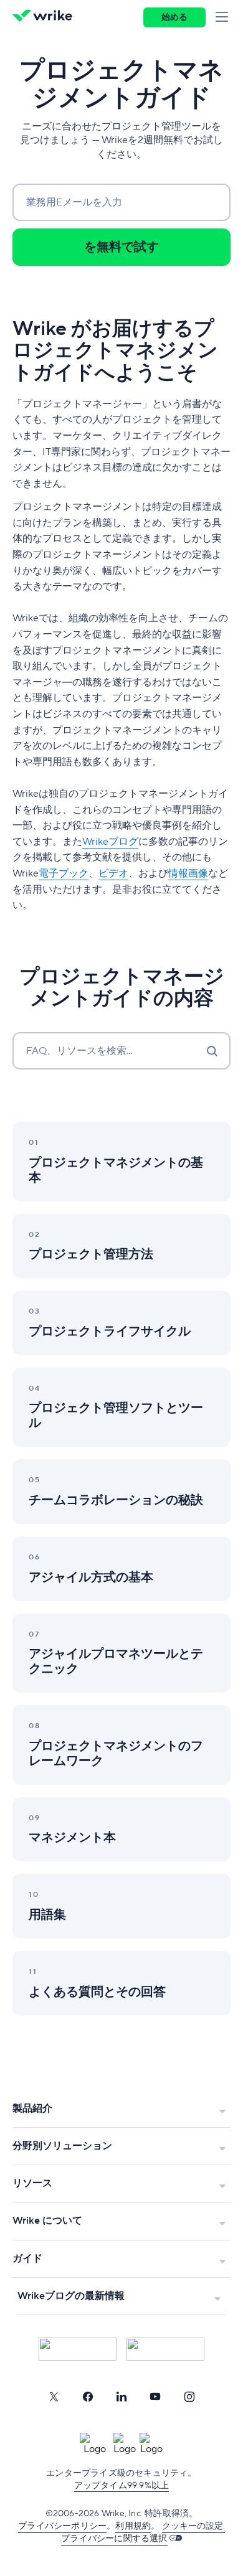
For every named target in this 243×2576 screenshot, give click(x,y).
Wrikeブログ (110, 842)
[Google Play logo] (165, 2349)
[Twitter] (54, 2397)
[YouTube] (155, 2397)
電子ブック (64, 873)
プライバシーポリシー (62, 2526)
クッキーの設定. (193, 2526)
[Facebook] (88, 2397)
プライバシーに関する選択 (114, 2539)
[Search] (212, 1051)
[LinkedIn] (121, 2397)
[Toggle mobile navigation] (224, 17)
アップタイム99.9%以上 (122, 2486)
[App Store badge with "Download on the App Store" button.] (78, 2349)
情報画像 (188, 873)
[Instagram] (189, 2397)
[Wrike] (46, 17)
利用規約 (133, 2526)
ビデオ (113, 873)
